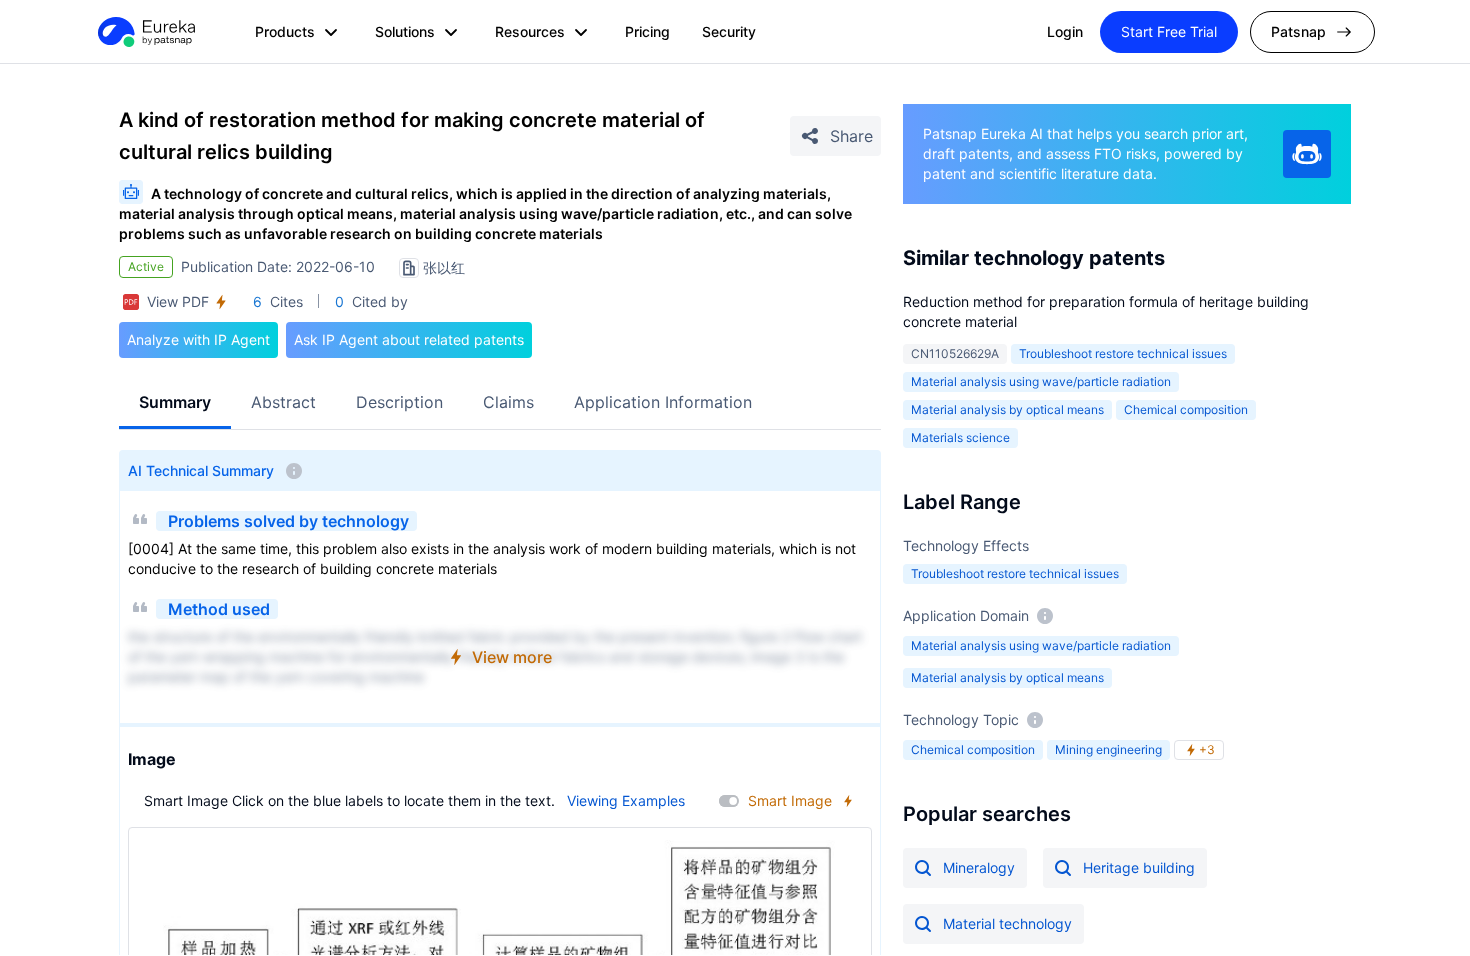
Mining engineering (1108, 749)
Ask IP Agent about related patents (409, 339)
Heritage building (1139, 867)
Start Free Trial (1169, 31)
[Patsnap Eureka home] (145, 32)
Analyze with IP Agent (198, 339)
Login (1065, 31)
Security (729, 31)
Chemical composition (1186, 409)
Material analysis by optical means (1007, 409)
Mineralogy (979, 867)
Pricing (647, 31)
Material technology (1007, 923)
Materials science (960, 437)
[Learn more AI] (1307, 154)
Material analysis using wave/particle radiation (1041, 381)
